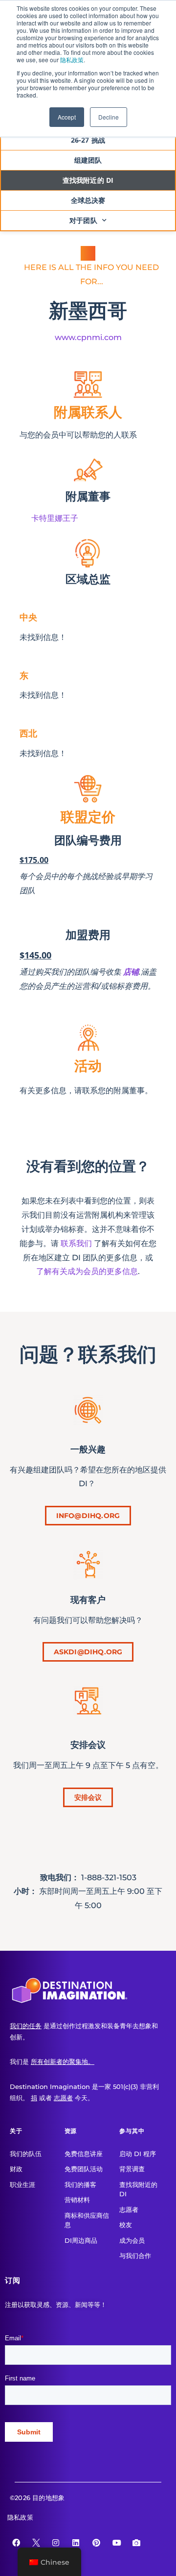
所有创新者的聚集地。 (63, 2061)
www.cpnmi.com (88, 337)
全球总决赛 (88, 200)
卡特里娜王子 (55, 518)
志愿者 (63, 2098)
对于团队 (83, 220)
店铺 (131, 972)
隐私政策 (72, 60)
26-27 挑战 (88, 140)
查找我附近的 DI (88, 180)
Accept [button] (67, 117)
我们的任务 (26, 2026)
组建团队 (88, 160)
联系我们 (76, 1243)
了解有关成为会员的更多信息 (87, 1271)
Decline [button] (109, 117)
